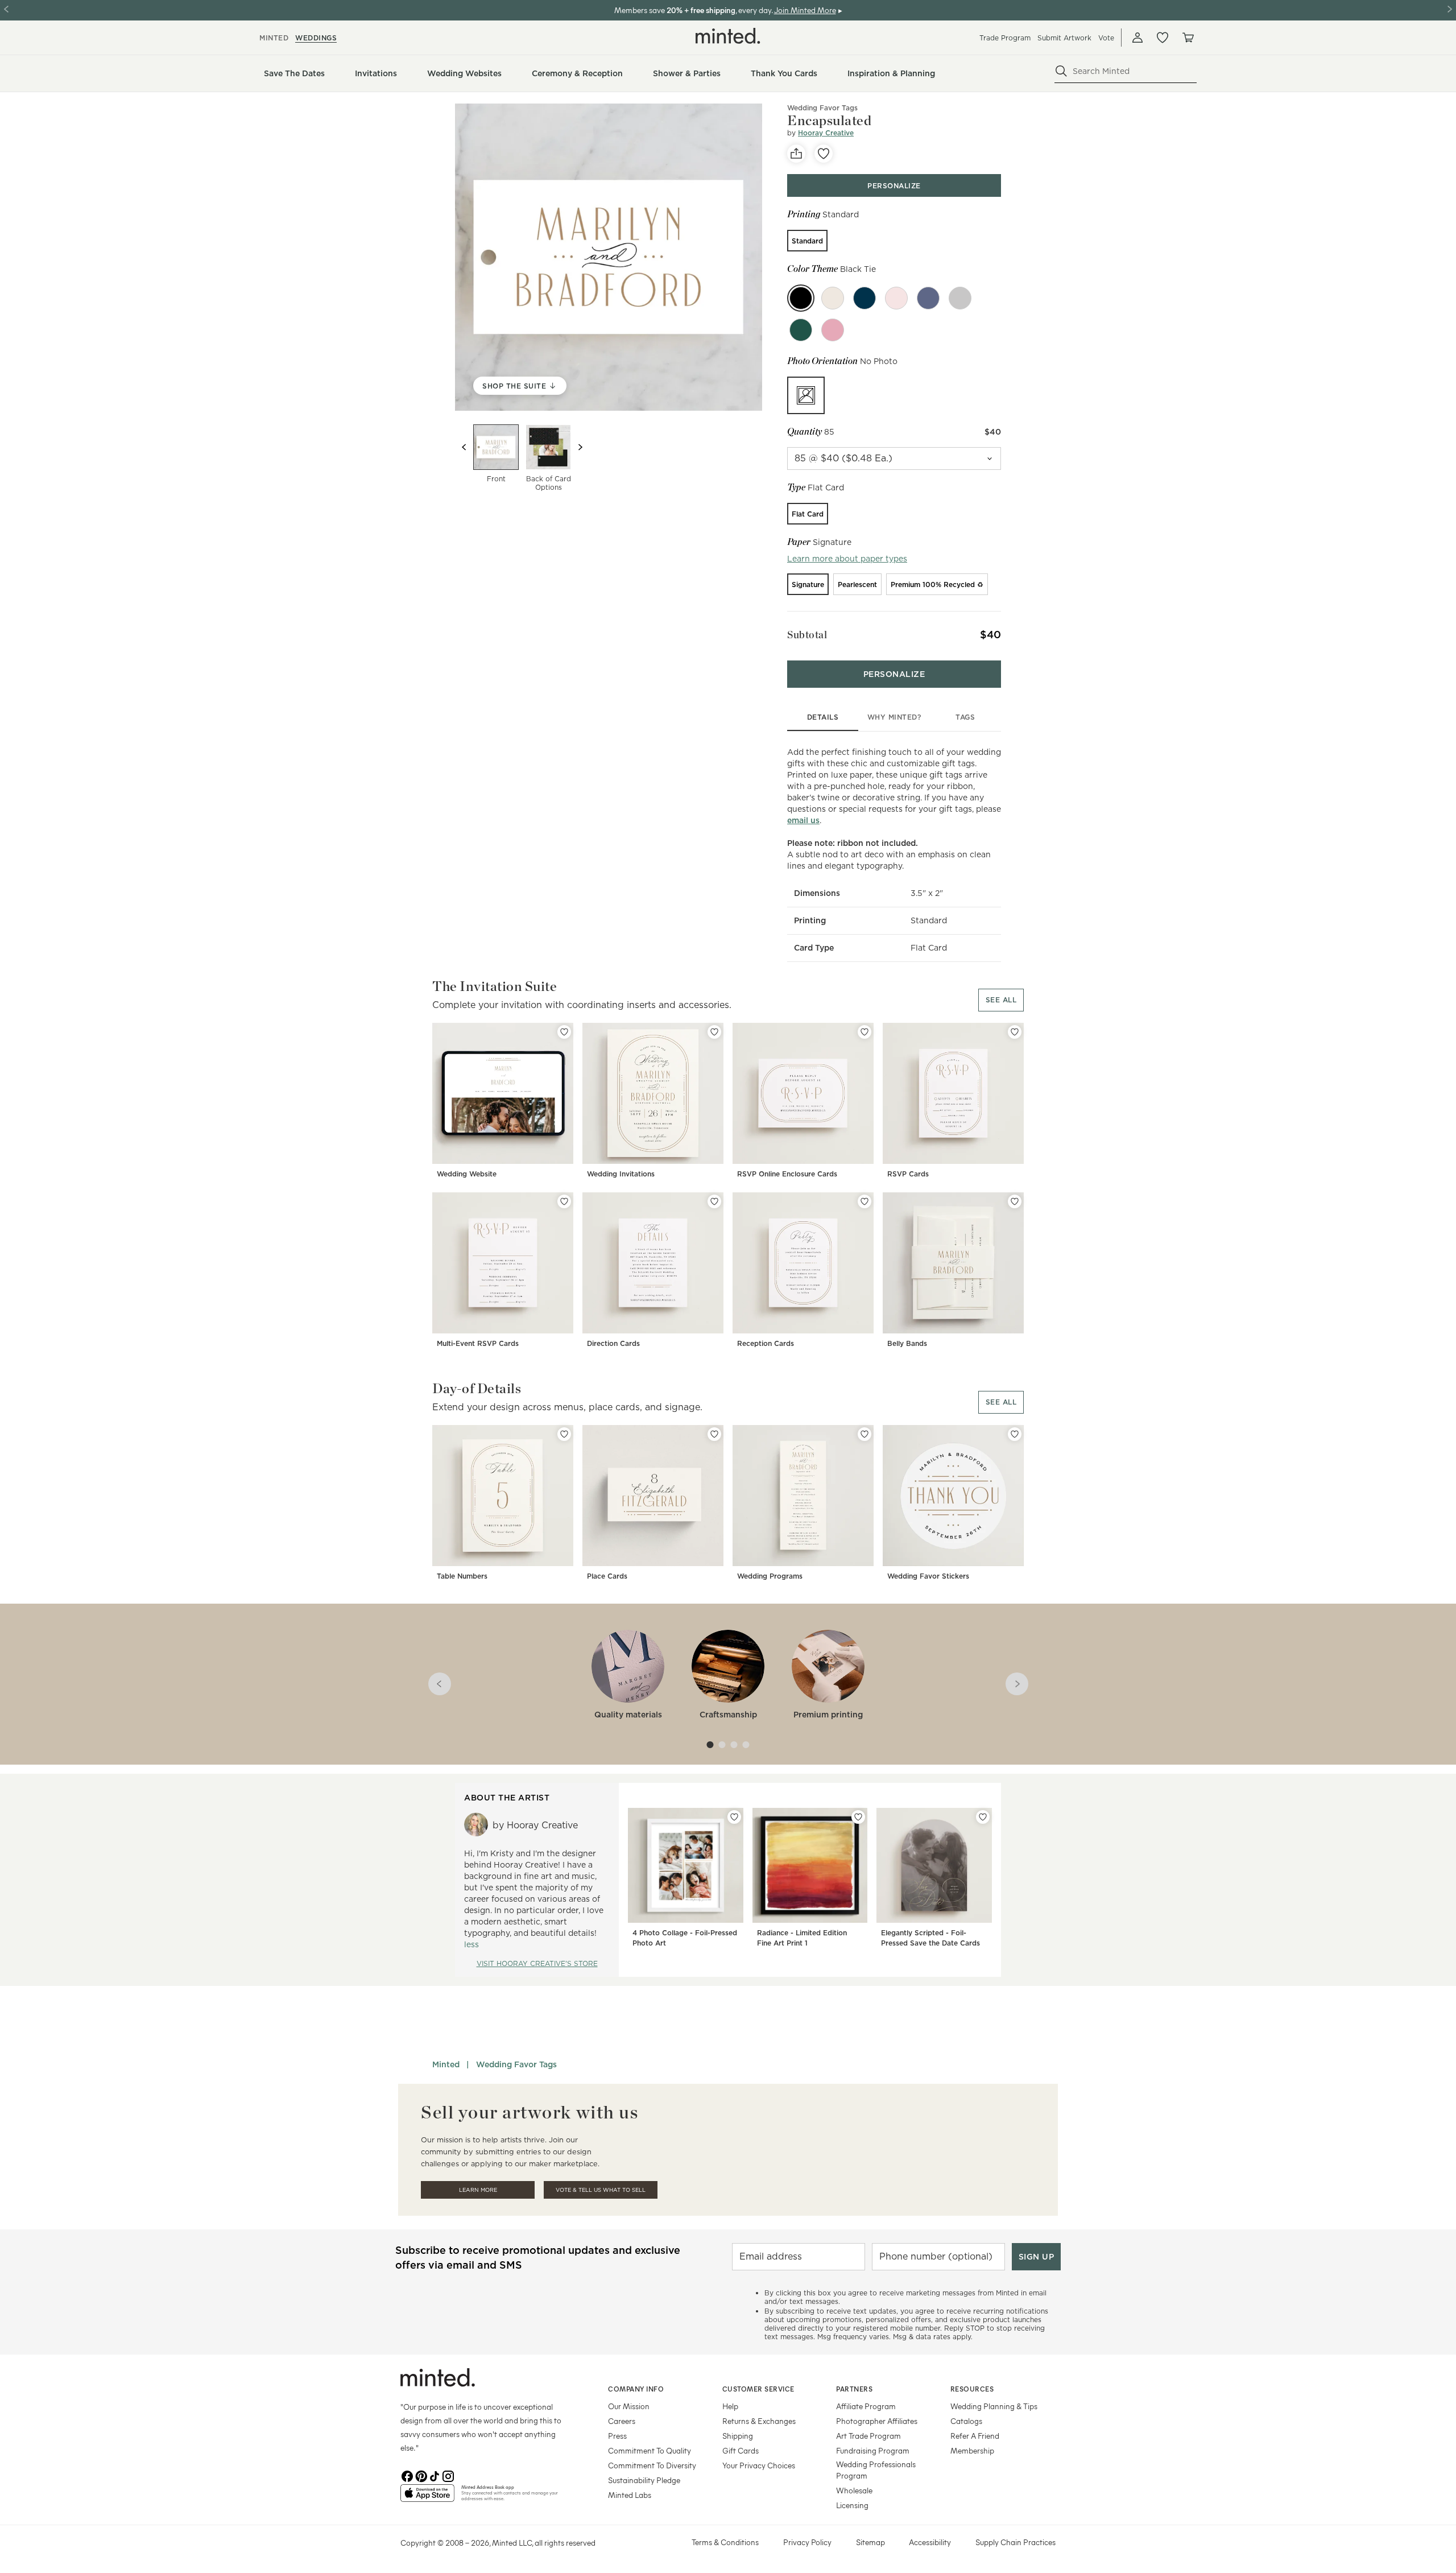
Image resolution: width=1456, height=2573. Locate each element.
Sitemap (870, 2542)
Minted (446, 2064)
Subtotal (807, 635)
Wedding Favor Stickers (928, 1576)
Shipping (738, 2436)
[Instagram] (448, 2475)
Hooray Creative (826, 133)
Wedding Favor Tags (822, 108)
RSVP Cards (908, 1174)
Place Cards (607, 1576)
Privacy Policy (807, 2542)
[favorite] (824, 154)
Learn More (478, 2190)
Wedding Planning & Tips (994, 2406)
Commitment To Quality (650, 2450)
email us (803, 820)
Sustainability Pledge (644, 2480)
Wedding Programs (770, 1576)
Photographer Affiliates (877, 2421)
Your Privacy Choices (759, 2465)
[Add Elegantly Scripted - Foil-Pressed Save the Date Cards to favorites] (983, 1817)
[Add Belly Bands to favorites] (1015, 1201)
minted (274, 38)
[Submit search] (1061, 71)
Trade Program (1005, 38)
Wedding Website (467, 1174)
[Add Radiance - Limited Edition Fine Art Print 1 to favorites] (858, 1817)
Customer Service (758, 2389)
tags (965, 717)
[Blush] (896, 298)
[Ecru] (833, 298)
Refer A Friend (975, 2436)
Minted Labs (630, 2495)
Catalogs (966, 2421)
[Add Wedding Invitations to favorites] (714, 1032)
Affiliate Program (866, 2406)
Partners (854, 2389)
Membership (972, 2450)
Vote (1106, 38)
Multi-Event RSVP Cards (478, 1343)
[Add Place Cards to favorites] (714, 1434)
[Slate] (960, 298)
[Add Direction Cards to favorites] (714, 1201)
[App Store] (427, 2498)
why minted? (894, 717)
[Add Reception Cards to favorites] (864, 1201)
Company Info (636, 2389)
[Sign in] (1137, 38)
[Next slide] (580, 447)
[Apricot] (833, 330)
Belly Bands (907, 1343)
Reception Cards (766, 1343)
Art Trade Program (868, 2436)
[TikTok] (435, 2475)
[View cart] (1188, 38)
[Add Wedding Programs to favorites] (864, 1434)
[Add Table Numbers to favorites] (564, 1434)
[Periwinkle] (864, 298)
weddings (316, 38)
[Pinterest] (421, 2475)
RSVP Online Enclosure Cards (787, 1174)
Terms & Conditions (725, 2542)
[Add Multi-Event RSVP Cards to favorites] (564, 1201)
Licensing (852, 2505)
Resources (972, 2389)
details (823, 717)
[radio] (807, 241)
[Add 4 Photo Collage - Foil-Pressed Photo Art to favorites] (734, 1817)
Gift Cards (741, 2450)
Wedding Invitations (621, 1174)
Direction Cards (613, 1343)
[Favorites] (1163, 38)
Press (617, 2436)
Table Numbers (462, 1576)
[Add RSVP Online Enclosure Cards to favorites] (864, 1032)
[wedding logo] (728, 36)
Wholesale (854, 2490)
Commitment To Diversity (652, 2465)
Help (730, 2406)
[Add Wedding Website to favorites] (564, 1032)
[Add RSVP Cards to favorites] (1015, 1032)
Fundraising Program (873, 2450)
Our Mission (629, 2406)
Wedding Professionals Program (876, 2470)
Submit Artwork (1064, 38)
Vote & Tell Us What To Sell (601, 2190)
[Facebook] (407, 2475)
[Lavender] (928, 298)
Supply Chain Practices (1016, 2542)
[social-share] (796, 154)
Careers (622, 2421)
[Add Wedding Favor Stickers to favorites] (1015, 1434)
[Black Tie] (801, 298)
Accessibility (930, 2542)
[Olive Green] (801, 330)
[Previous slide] (464, 447)
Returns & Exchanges (759, 2421)
